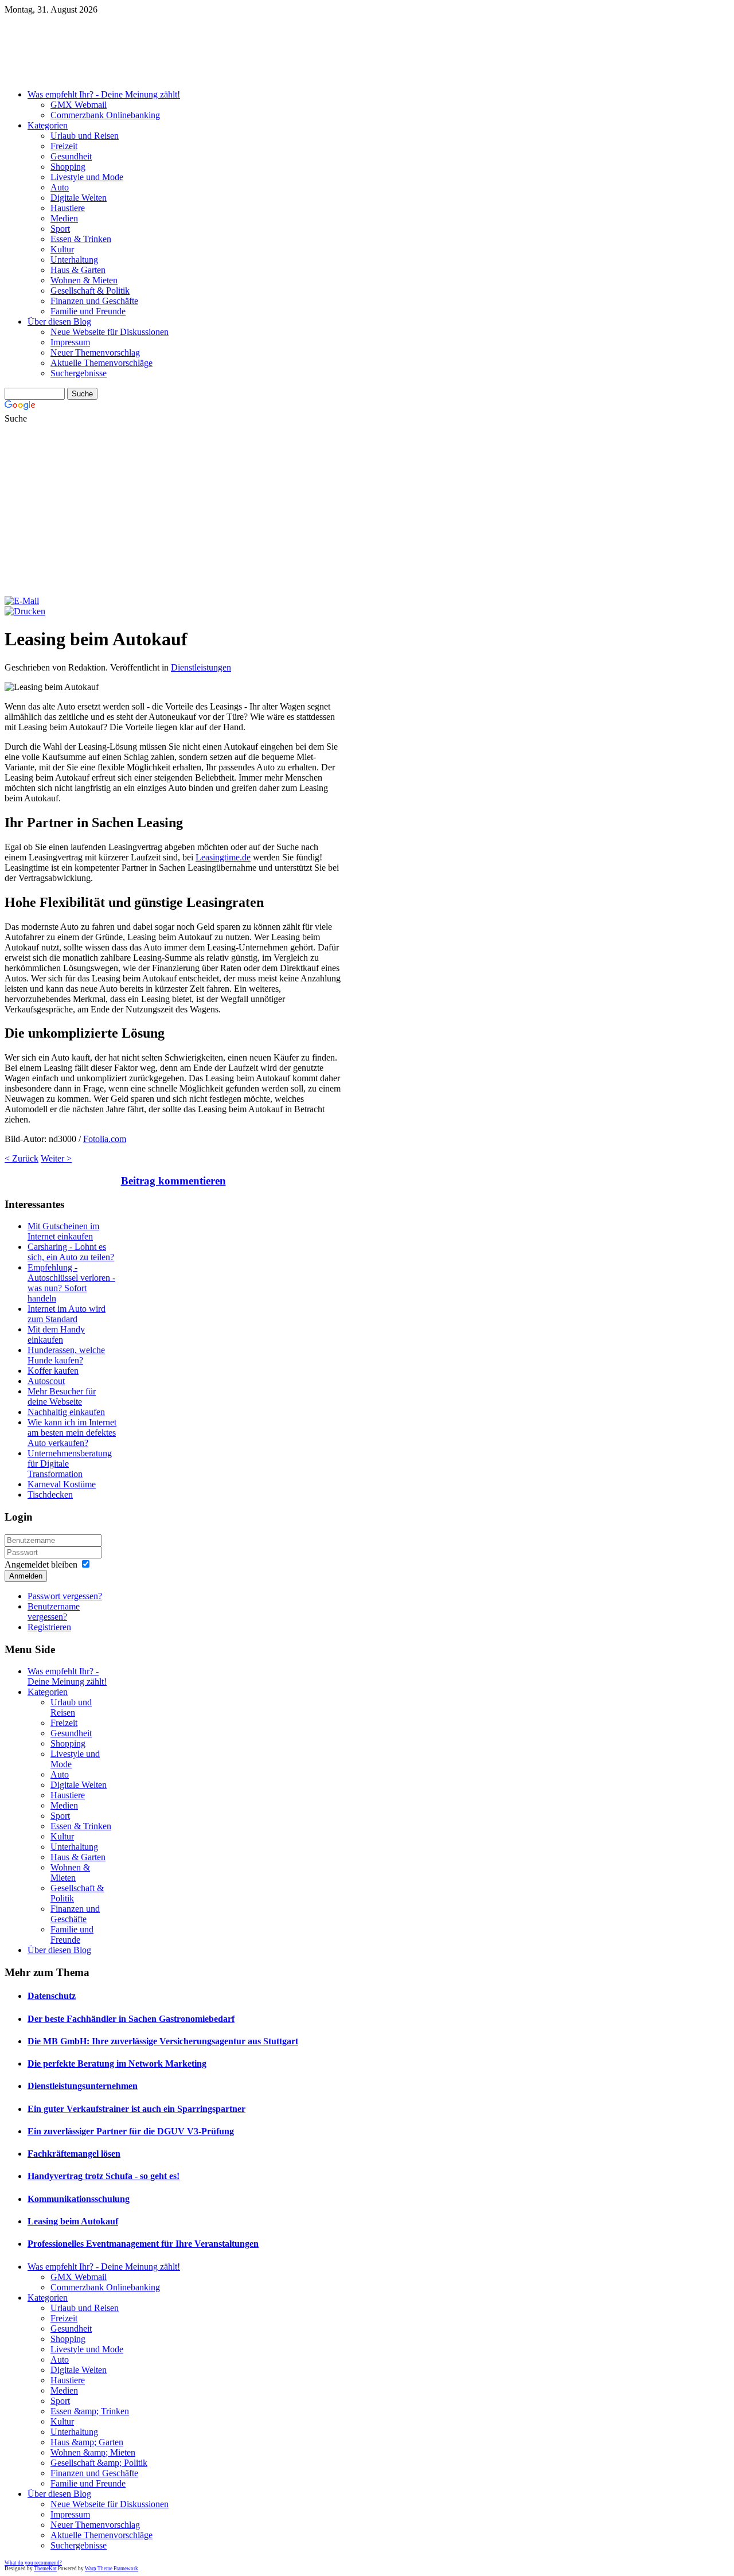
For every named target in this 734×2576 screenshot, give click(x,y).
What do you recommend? (33, 2563)
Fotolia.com (105, 1139)
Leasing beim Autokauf (73, 2221)
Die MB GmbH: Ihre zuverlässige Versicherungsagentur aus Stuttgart (163, 2041)
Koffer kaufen (53, 1371)
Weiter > (56, 1158)
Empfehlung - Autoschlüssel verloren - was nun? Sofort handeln (71, 1283)
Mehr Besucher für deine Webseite (62, 1396)
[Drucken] (25, 611)
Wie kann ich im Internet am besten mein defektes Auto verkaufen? (72, 1433)
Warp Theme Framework (112, 2569)
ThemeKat (45, 2569)
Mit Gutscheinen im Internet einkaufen (63, 1231)
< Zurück (22, 1158)
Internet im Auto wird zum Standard (67, 1314)
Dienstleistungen (201, 667)
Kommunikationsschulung (79, 2199)
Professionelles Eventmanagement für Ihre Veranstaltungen (143, 2244)
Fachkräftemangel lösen (74, 2154)
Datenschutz (52, 1996)
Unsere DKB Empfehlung (286, 76)
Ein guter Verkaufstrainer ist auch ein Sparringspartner (136, 2109)
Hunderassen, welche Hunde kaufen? (66, 1355)
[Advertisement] (367, 510)
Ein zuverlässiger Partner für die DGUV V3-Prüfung (131, 2131)
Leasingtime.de (223, 857)
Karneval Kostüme (62, 1484)
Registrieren (49, 1627)
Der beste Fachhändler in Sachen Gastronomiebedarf (131, 2019)
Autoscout (46, 1381)
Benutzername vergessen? (54, 1612)
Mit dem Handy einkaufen (56, 1334)
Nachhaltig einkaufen (66, 1412)
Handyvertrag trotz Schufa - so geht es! (104, 2176)
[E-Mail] (22, 601)
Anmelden (26, 1576)
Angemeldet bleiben (41, 1564)
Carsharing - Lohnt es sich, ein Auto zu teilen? (71, 1252)
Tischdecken (50, 1494)
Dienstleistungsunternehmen (83, 2086)
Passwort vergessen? (65, 1596)
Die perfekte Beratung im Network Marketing (117, 2063)
